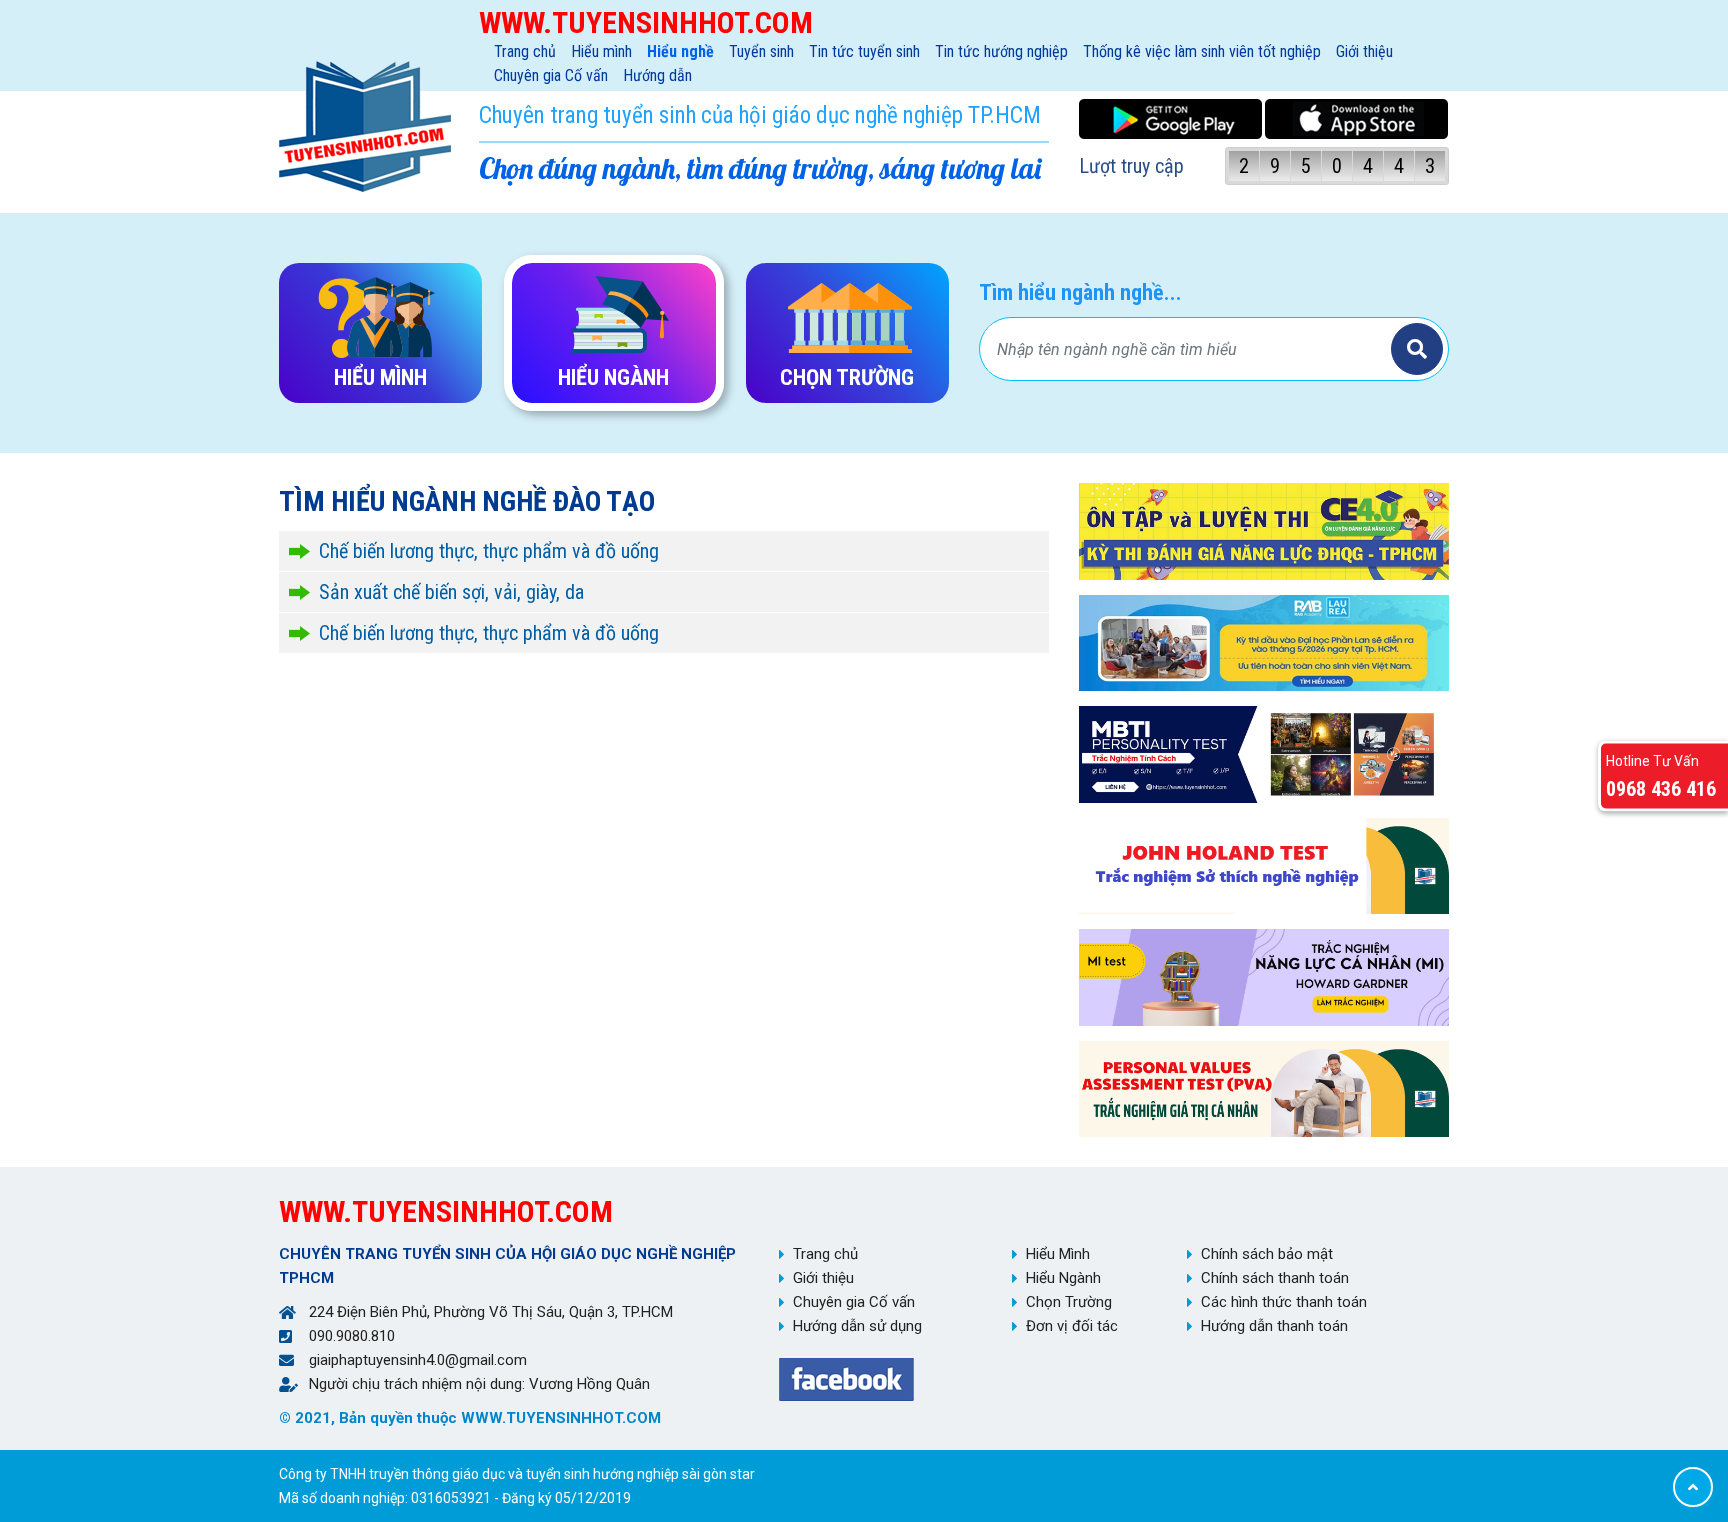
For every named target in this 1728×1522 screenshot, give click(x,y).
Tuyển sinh (761, 51)
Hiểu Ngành (1063, 1278)
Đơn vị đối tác (1072, 1326)
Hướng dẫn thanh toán (1274, 1326)
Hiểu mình (601, 51)
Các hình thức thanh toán (1284, 1302)
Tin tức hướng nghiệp (1001, 51)
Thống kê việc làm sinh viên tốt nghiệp (1202, 51)
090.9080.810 (352, 1336)
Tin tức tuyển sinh (864, 51)
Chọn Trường (1069, 1302)
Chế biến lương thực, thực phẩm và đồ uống (489, 551)
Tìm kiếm (1417, 349)
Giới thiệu (1364, 51)
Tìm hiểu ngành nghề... (1080, 292)
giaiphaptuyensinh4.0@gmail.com (418, 1360)
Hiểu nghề (680, 51)
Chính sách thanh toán (1275, 1278)
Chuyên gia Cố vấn (551, 75)
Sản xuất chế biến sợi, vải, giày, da (451, 592)
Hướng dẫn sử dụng (857, 1326)
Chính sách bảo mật (1267, 1254)
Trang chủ (525, 51)
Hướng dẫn (657, 75)
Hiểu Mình (1058, 1254)
